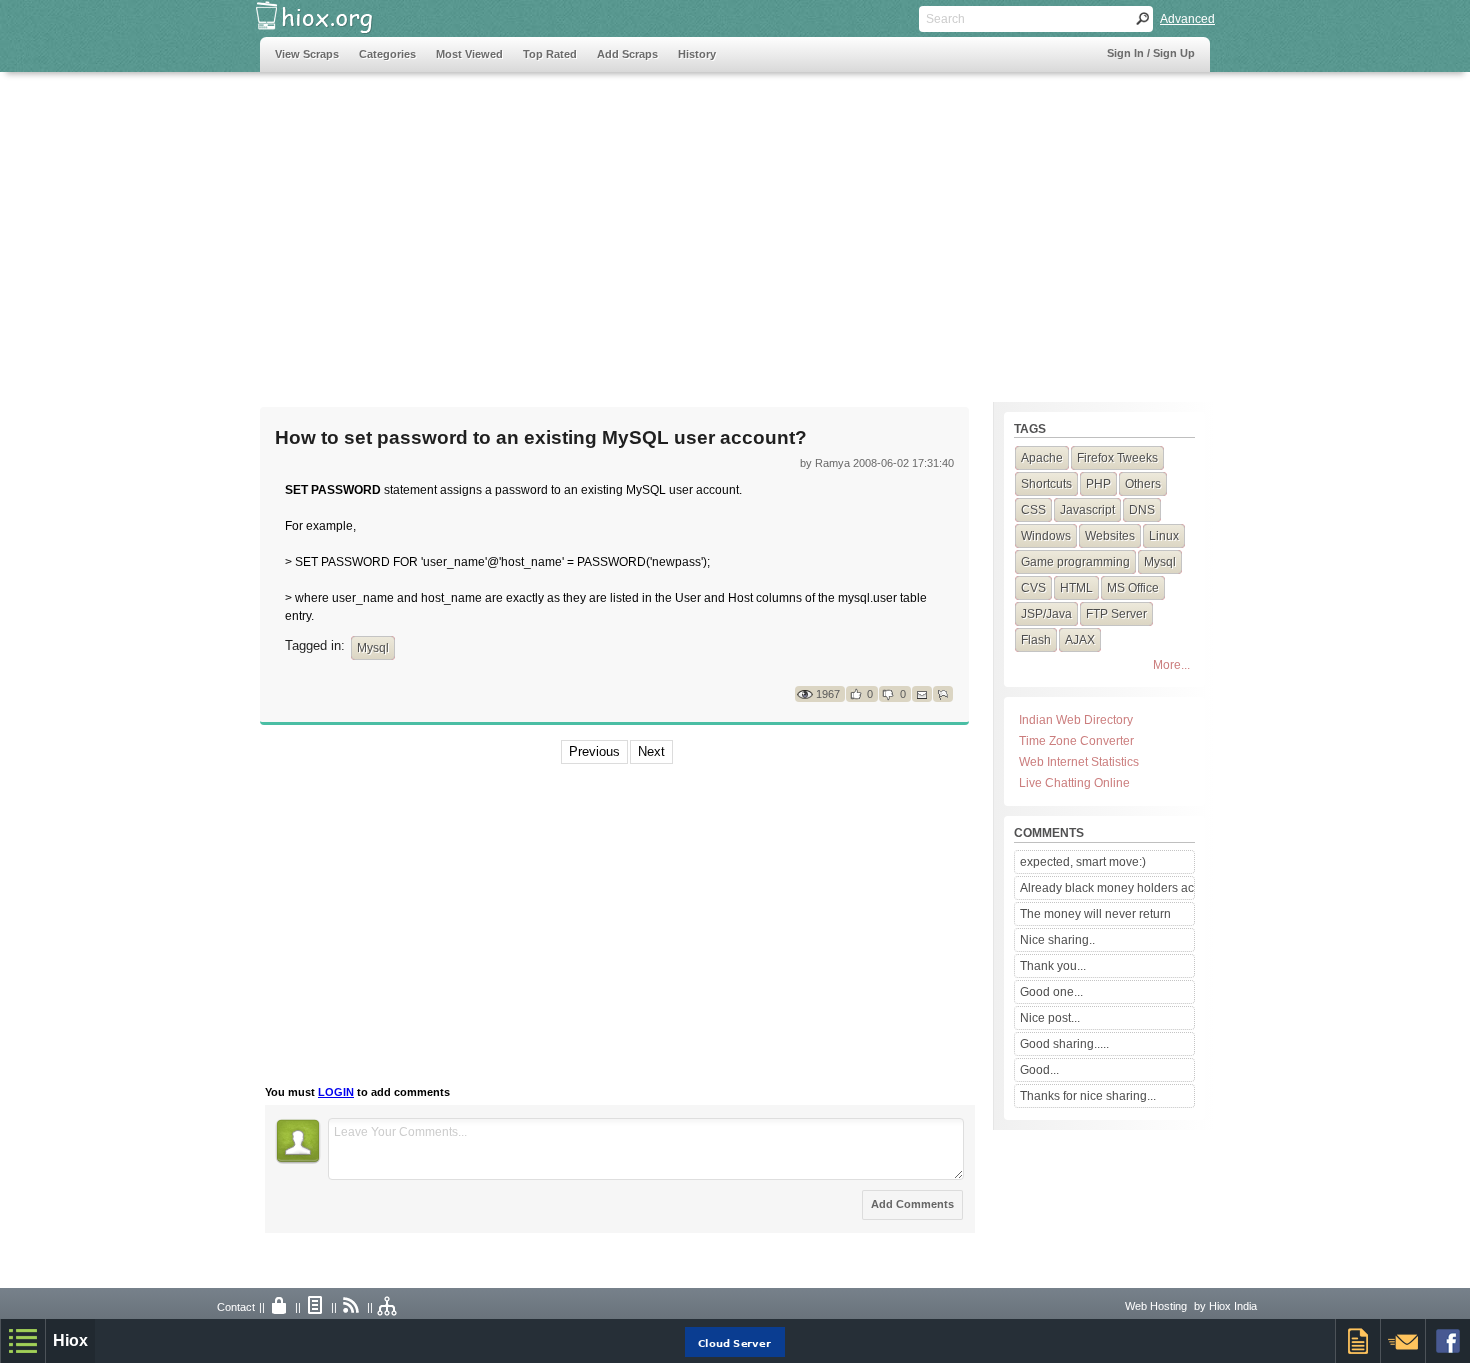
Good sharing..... (1064, 1044)
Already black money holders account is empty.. (1107, 888)
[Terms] (316, 1307)
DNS (1142, 510)
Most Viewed (469, 54)
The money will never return (1095, 914)
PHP (1098, 484)
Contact (236, 1307)
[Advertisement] (624, 227)
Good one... (1051, 992)
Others (1143, 484)
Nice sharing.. (1057, 940)
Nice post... (1050, 1018)
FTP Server (1116, 614)
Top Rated (550, 54)
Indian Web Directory (1076, 720)
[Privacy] (280, 1307)
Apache (1042, 458)
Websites (1110, 536)
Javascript (1087, 510)
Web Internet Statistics (1079, 762)
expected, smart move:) (1083, 862)
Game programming (1075, 562)
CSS (1033, 510)
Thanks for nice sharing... (1088, 1096)
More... (1171, 665)
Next (651, 751)
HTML (1076, 588)
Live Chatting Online (1074, 783)
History (697, 54)
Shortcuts (1046, 484)
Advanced (1187, 19)
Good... (1039, 1070)
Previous (594, 751)
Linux (1164, 536)
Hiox (70, 1340)
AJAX (1080, 640)
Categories (387, 54)
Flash (1036, 640)
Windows (1046, 536)
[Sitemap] (388, 1307)
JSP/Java (1046, 614)
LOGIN (336, 1092)
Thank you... (1053, 966)
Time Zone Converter (1076, 741)
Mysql (373, 648)
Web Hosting (1156, 1306)
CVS (1033, 588)
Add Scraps (627, 54)
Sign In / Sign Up (1151, 53)
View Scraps (307, 54)
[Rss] (352, 1307)
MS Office (1133, 588)
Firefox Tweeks (1117, 458)
